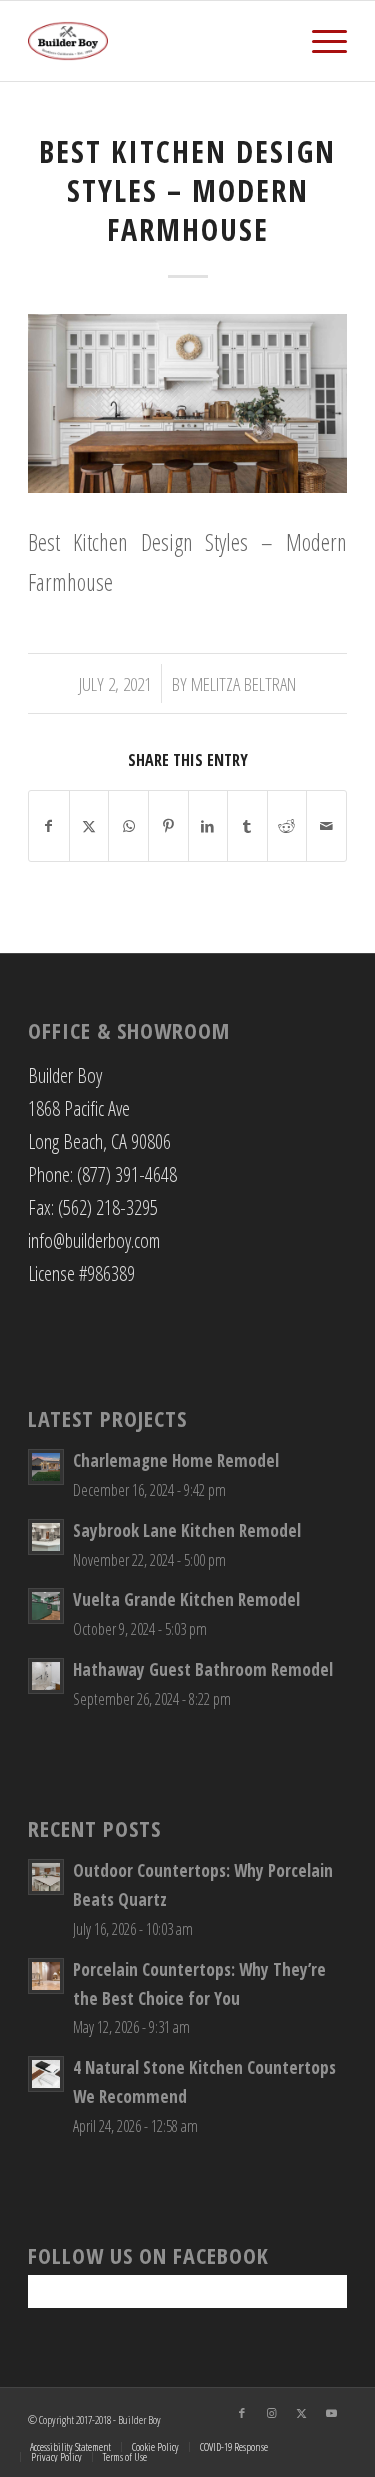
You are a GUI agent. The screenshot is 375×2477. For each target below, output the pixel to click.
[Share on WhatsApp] (128, 826)
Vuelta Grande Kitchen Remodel (186, 1599)
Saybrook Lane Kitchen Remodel (187, 1530)
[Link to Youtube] (332, 2413)
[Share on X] (89, 826)
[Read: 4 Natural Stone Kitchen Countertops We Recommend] (46, 2074)
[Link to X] (302, 2413)
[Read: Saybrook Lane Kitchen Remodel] (46, 1537)
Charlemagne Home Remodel (176, 1460)
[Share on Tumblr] (247, 826)
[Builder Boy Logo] (155, 41)
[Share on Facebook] (49, 826)
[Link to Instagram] (272, 2413)
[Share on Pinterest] (168, 826)
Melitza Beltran (243, 683)
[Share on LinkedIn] (208, 826)
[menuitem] (319, 41)
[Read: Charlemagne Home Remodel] (46, 1467)
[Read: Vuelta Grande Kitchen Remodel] (46, 1606)
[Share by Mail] (326, 826)
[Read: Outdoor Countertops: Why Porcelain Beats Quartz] (46, 1877)
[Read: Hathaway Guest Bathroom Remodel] (46, 1676)
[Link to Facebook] (242, 2413)
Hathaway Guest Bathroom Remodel (203, 1669)
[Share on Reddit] (287, 826)
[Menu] (319, 41)
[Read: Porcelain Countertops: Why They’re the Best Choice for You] (46, 1976)
